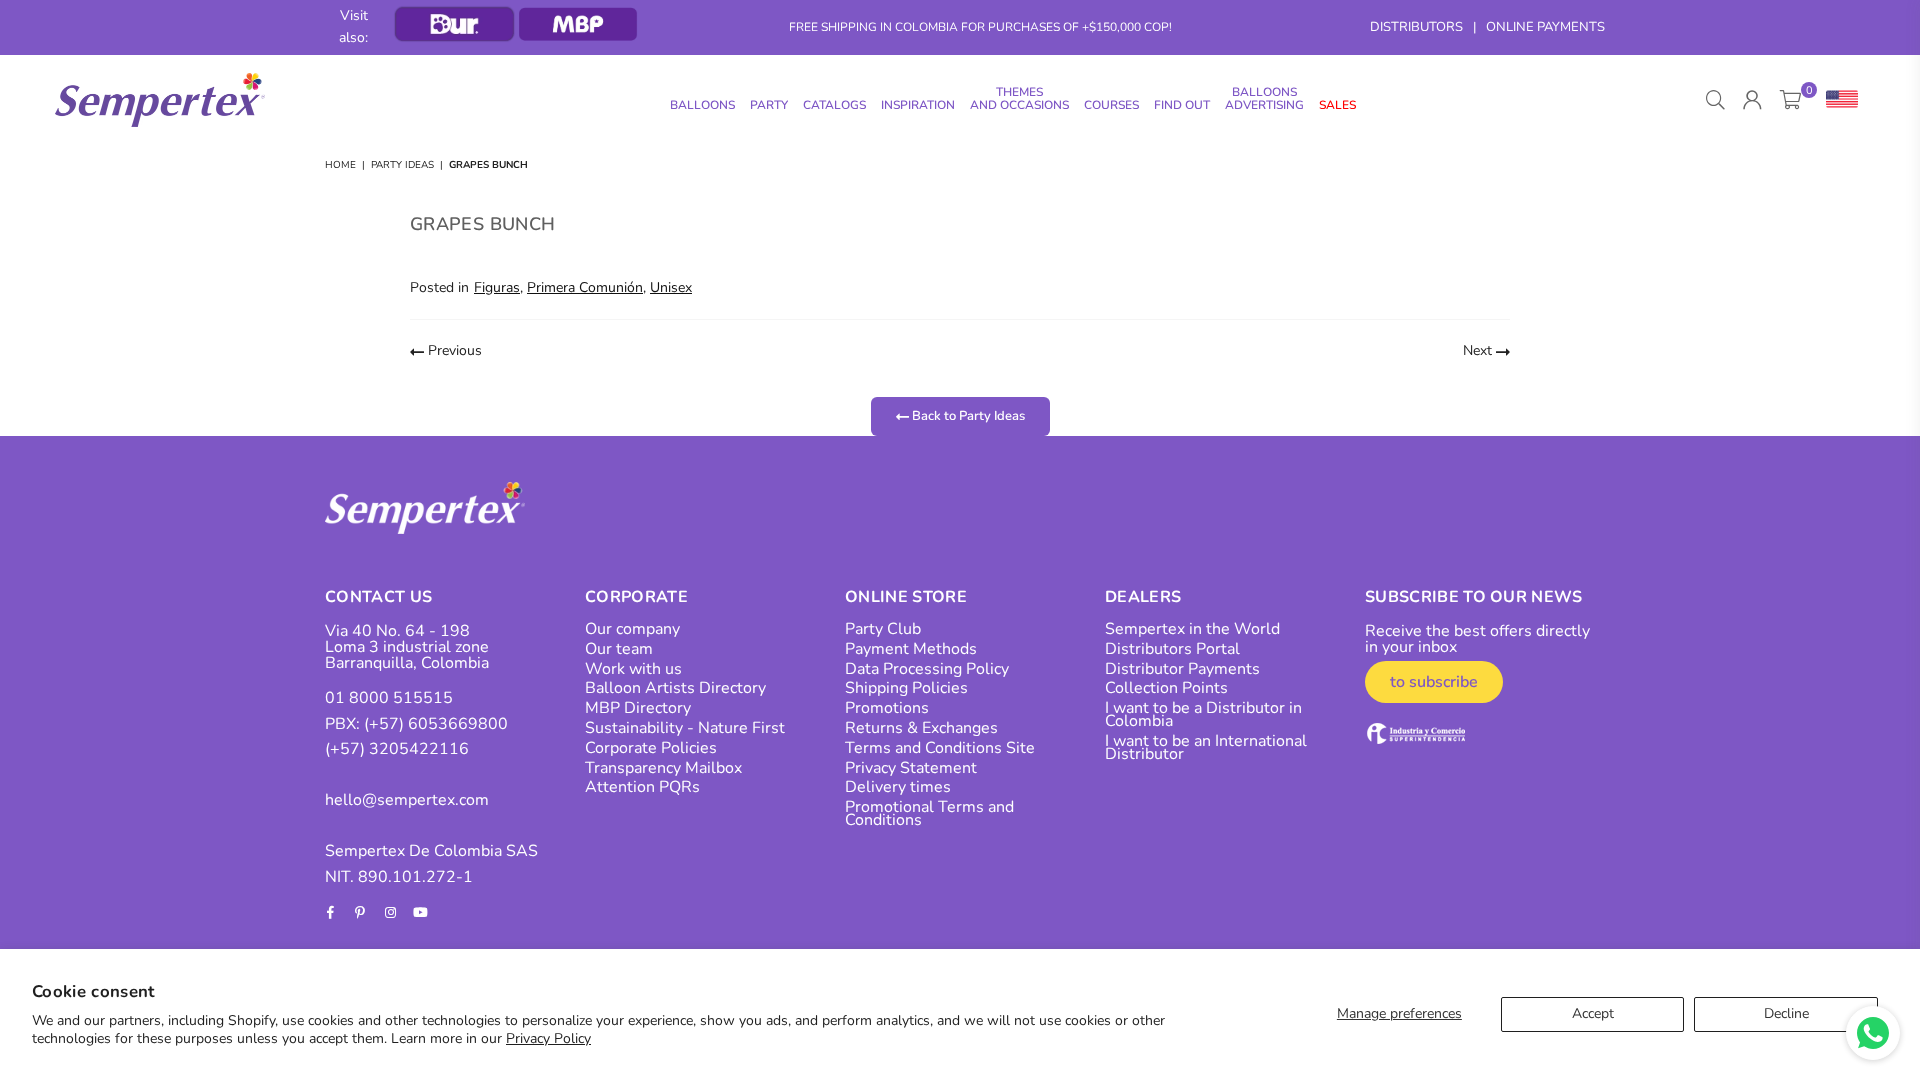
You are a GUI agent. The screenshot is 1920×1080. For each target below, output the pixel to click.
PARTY (769, 105)
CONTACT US (378, 597)
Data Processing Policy (927, 669)
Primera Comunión (585, 287)
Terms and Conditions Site (940, 748)
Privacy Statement (911, 768)
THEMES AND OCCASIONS (1019, 98)
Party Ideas (402, 165)
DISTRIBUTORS (1416, 27)
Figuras (497, 287)
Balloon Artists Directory (675, 688)
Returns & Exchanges (921, 728)
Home (340, 165)
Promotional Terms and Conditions (929, 813)
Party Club (883, 629)
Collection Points (1166, 688)
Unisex (671, 287)
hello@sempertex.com (407, 800)
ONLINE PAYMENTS (1545, 27)
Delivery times (898, 787)
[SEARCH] (1715, 100)
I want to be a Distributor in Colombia (1203, 714)
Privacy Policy (548, 1038)
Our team (619, 649)
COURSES (1111, 105)
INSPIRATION (918, 105)
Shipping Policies (906, 688)
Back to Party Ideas (967, 416)
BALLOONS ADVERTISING (1264, 98)
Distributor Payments (1182, 669)
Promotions (887, 708)
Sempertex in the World (1192, 629)
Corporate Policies (651, 748)
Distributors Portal (1172, 649)
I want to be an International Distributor (1206, 747)
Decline (1786, 1013)
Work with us (633, 669)
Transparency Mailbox (663, 768)
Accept (1593, 1013)
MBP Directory (638, 708)
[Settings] (1837, 100)
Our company (632, 629)
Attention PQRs (642, 787)
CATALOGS (834, 105)
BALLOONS (702, 105)
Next (1479, 350)
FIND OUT (1182, 105)
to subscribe (1434, 682)
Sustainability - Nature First (685, 728)
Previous (453, 350)
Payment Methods (911, 649)
